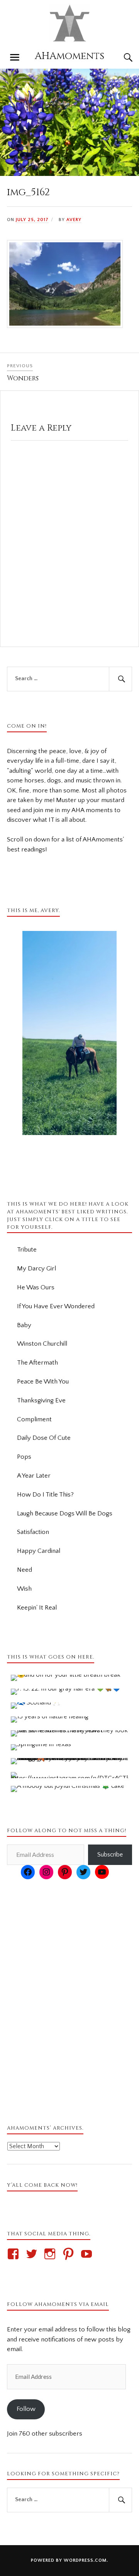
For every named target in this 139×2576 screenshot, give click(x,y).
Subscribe (110, 1855)
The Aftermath (37, 1363)
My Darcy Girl (36, 1269)
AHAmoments (69, 56)
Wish (24, 1589)
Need (25, 1570)
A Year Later (34, 1476)
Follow (26, 2409)
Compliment (34, 1419)
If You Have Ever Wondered (56, 1306)
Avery (74, 220)
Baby (24, 1325)
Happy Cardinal (39, 1551)
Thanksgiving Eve (41, 1400)
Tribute (27, 1250)
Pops (24, 1457)
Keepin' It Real (37, 1608)
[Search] (120, 57)
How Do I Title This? (45, 1495)
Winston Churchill (42, 1344)
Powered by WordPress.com (69, 2560)
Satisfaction (33, 1532)
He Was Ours (36, 1287)
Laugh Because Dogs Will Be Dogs (65, 1514)
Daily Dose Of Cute (44, 1438)
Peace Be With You (43, 1382)
